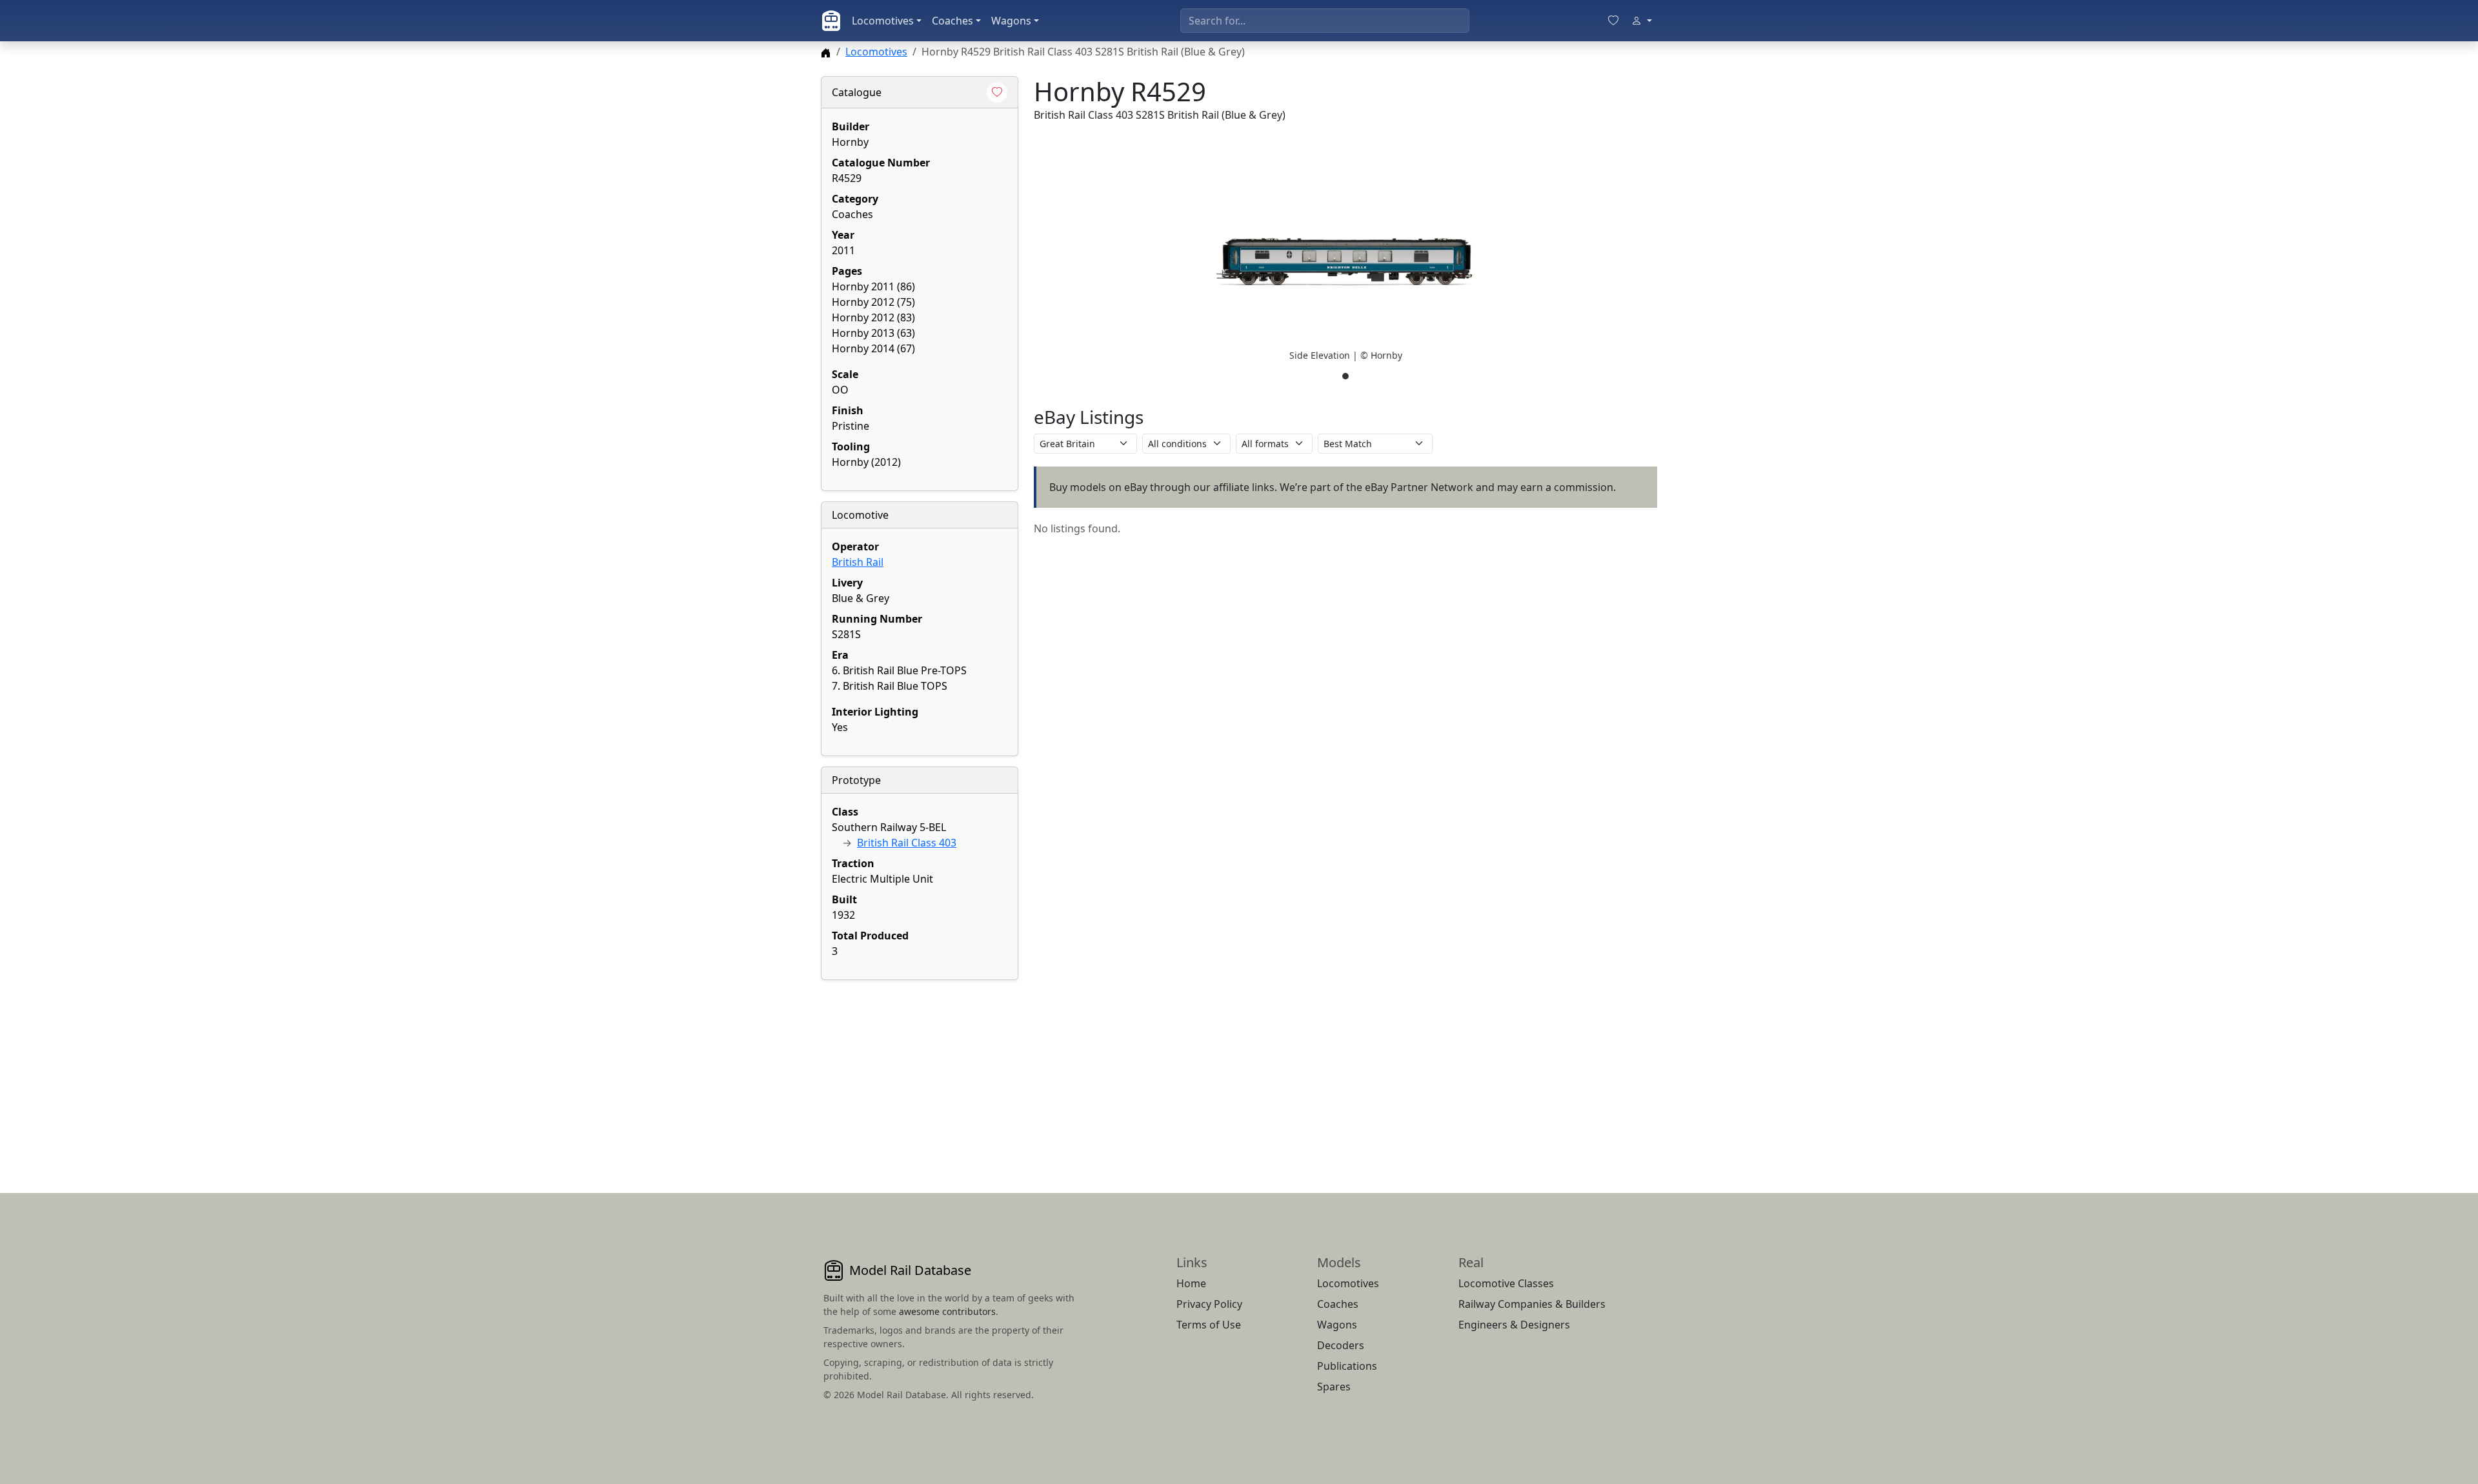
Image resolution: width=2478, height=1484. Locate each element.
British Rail (858, 562)
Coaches (952, 21)
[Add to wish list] (997, 92)
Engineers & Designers (1514, 1325)
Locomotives (883, 21)
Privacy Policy (1209, 1304)
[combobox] (1325, 21)
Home (1191, 1283)
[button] (1345, 262)
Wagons (1011, 21)
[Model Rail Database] (831, 21)
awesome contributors (947, 1311)
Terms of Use (1209, 1325)
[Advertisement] (920, 1071)
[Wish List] (1613, 21)
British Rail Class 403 (907, 843)
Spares (1334, 1387)
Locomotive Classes (1506, 1283)
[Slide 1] (1345, 376)
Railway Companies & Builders (1532, 1304)
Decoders (1341, 1345)
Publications (1347, 1366)
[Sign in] (1642, 21)
